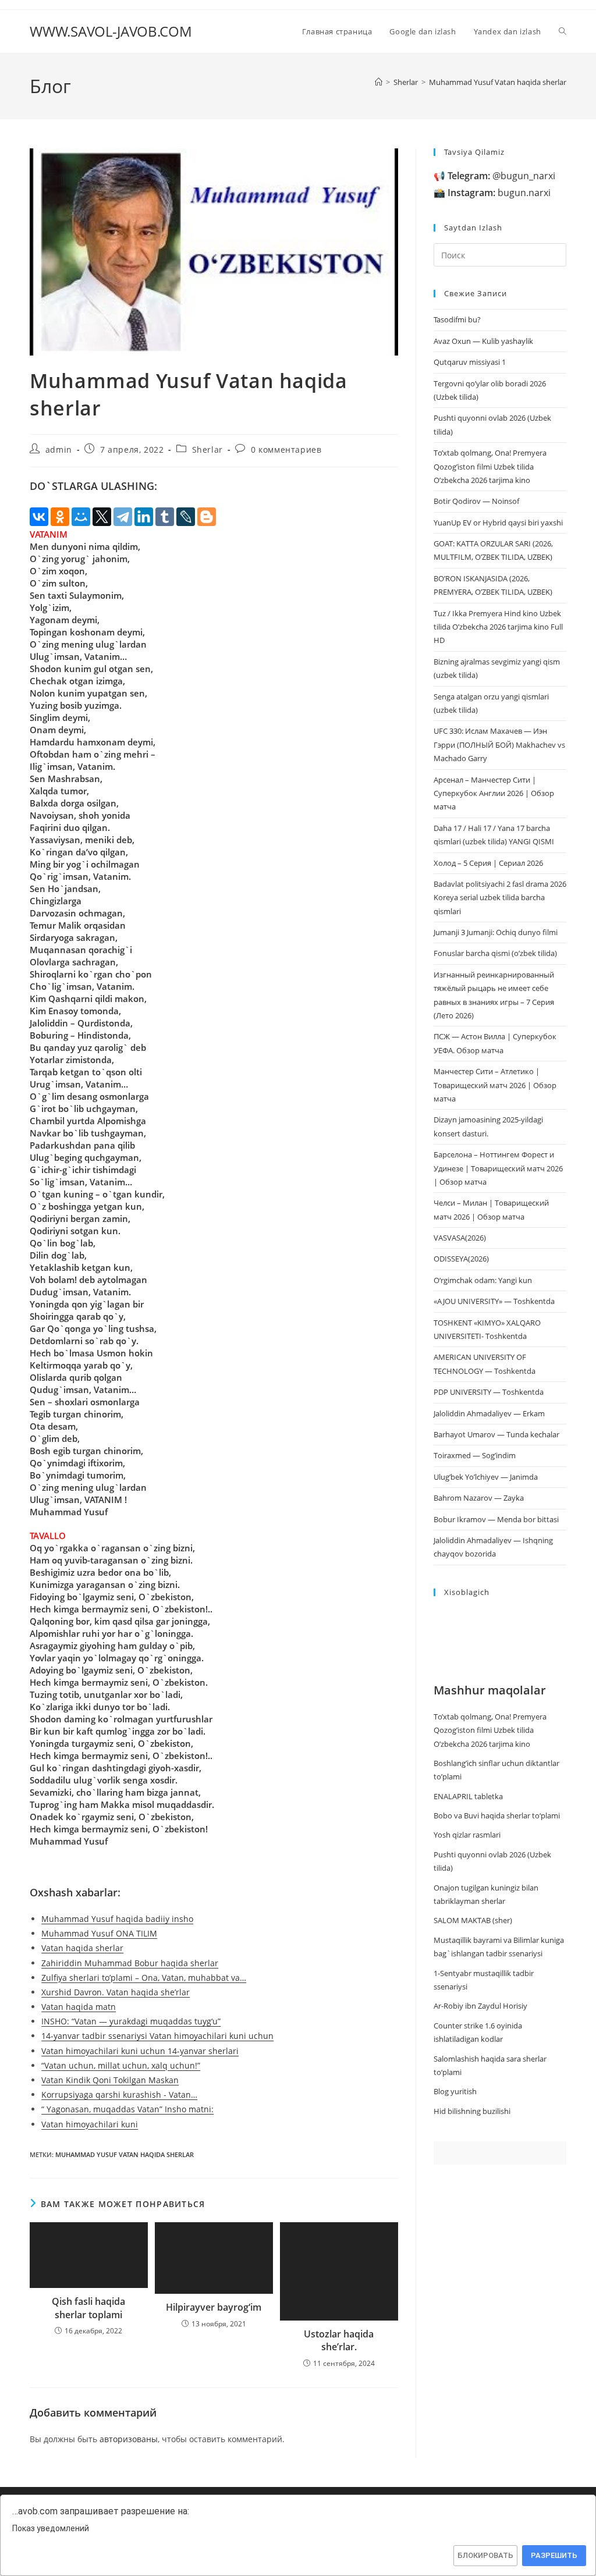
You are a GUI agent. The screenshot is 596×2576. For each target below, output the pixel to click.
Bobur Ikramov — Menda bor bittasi (496, 1519)
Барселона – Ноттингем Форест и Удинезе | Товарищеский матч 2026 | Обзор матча (498, 1168)
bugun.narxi (499, 193)
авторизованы (129, 2439)
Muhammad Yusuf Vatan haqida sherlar (498, 82)
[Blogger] (207, 517)
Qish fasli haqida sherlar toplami (88, 2308)
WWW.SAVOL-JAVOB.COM (111, 31)
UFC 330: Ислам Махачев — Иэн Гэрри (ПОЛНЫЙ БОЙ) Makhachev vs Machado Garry (499, 745)
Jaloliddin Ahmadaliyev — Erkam (489, 1413)
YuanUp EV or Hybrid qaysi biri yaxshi (498, 523)
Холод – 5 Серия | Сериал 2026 (488, 863)
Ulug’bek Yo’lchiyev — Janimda (486, 1477)
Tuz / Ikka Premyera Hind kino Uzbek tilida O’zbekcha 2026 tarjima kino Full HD (498, 627)
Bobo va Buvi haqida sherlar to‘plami (497, 1815)
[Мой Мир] (81, 517)
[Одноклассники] (60, 517)
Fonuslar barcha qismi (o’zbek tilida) (495, 953)
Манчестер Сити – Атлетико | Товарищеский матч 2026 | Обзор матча (495, 1085)
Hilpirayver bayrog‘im (214, 2307)
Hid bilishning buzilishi (472, 2111)
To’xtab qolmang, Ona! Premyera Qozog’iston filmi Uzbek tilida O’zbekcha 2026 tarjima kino (490, 466)
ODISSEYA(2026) (461, 1259)
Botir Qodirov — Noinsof (476, 501)
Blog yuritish (455, 2091)
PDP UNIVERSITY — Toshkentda (489, 1392)
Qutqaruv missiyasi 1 (470, 362)
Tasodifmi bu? (457, 319)
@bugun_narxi (501, 176)
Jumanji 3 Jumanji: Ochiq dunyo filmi (496, 932)
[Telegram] (123, 517)
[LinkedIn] (144, 517)
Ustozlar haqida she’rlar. (339, 2340)
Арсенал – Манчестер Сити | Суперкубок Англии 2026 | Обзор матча (494, 793)
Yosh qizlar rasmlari (467, 1835)
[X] (102, 517)
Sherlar (207, 450)
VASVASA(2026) (460, 1238)
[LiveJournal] (186, 517)
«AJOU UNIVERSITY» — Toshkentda (494, 1301)
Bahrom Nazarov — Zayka (479, 1498)
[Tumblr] (165, 517)
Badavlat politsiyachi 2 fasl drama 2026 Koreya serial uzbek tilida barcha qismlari (500, 898)
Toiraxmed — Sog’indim (475, 1455)
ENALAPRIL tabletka (468, 1796)
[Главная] (379, 82)
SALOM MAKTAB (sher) (473, 1920)
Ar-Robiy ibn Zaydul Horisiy (480, 2006)
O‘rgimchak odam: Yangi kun (483, 1280)
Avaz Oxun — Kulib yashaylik (483, 341)
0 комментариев (286, 450)
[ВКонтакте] (39, 517)
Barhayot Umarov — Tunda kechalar (496, 1434)
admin (59, 450)
